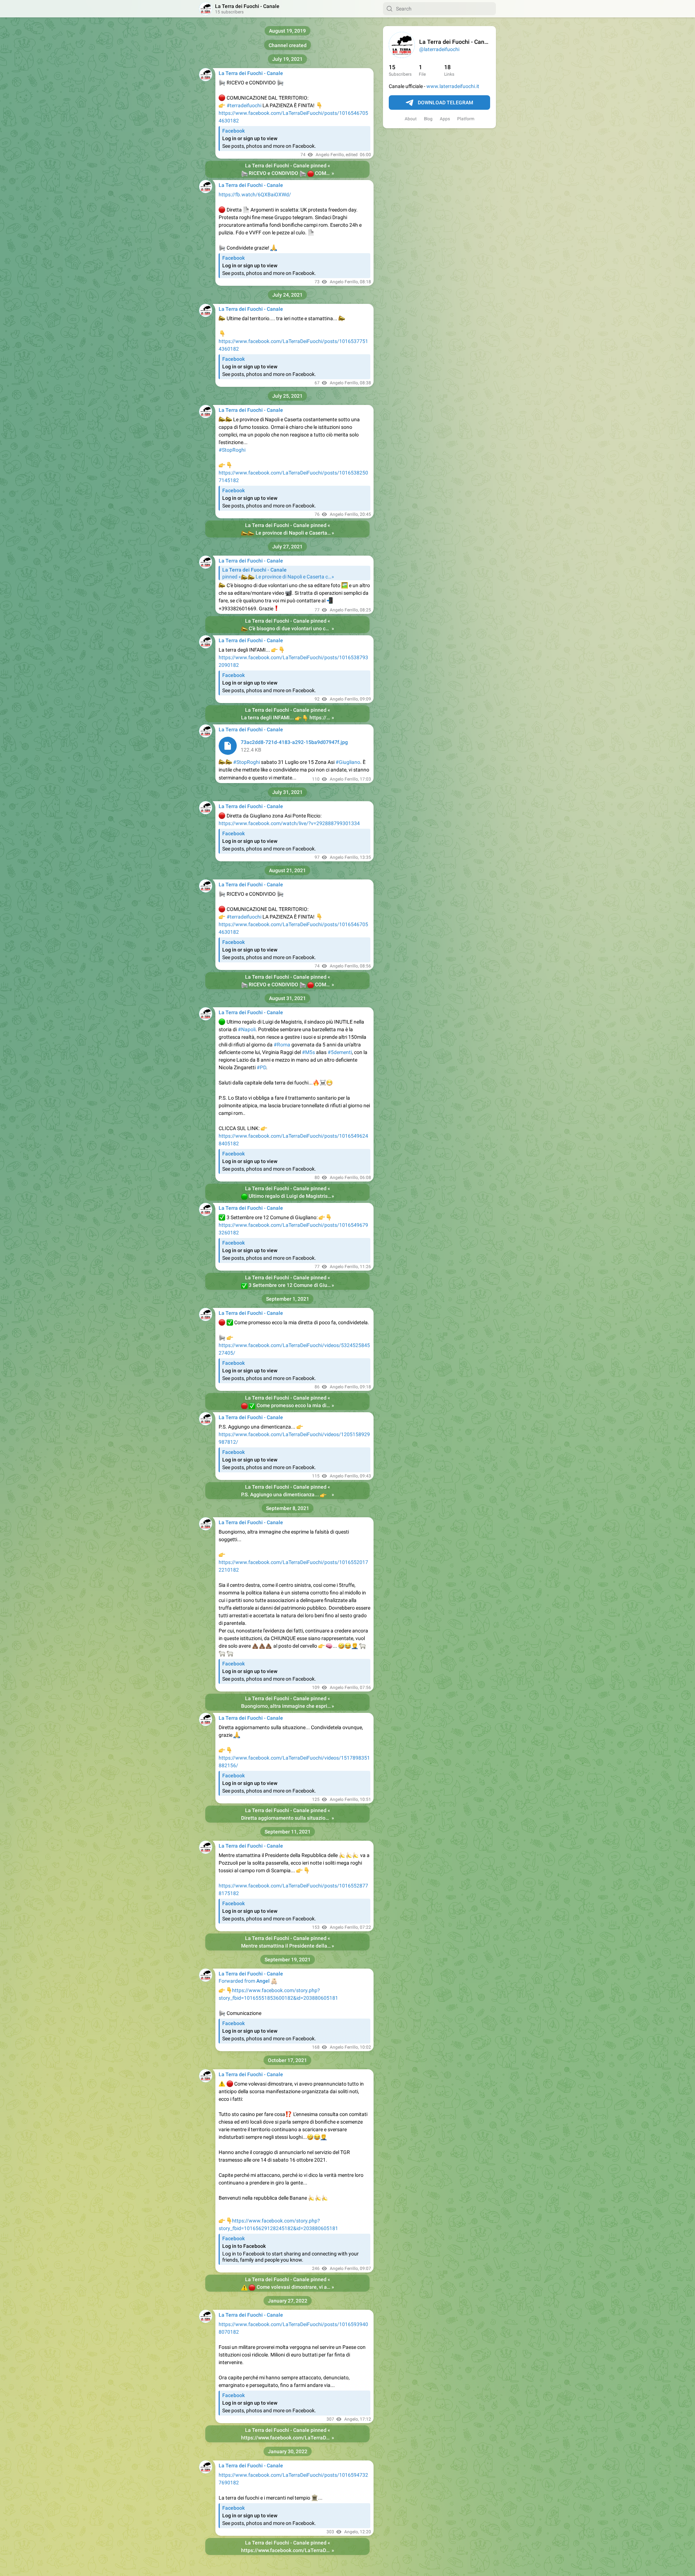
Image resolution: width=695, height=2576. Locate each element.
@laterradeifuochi (439, 49)
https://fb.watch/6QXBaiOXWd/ (255, 195)
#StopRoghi (232, 450)
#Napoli (247, 1029)
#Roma (282, 1045)
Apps (445, 119)
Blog (428, 119)
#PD (261, 1067)
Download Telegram (445, 103)
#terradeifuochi (244, 105)
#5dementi (340, 1052)
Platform (466, 119)
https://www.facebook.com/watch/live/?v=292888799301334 (289, 823)
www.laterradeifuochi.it (453, 86)
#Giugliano (348, 762)
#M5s (308, 1052)
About (411, 119)
